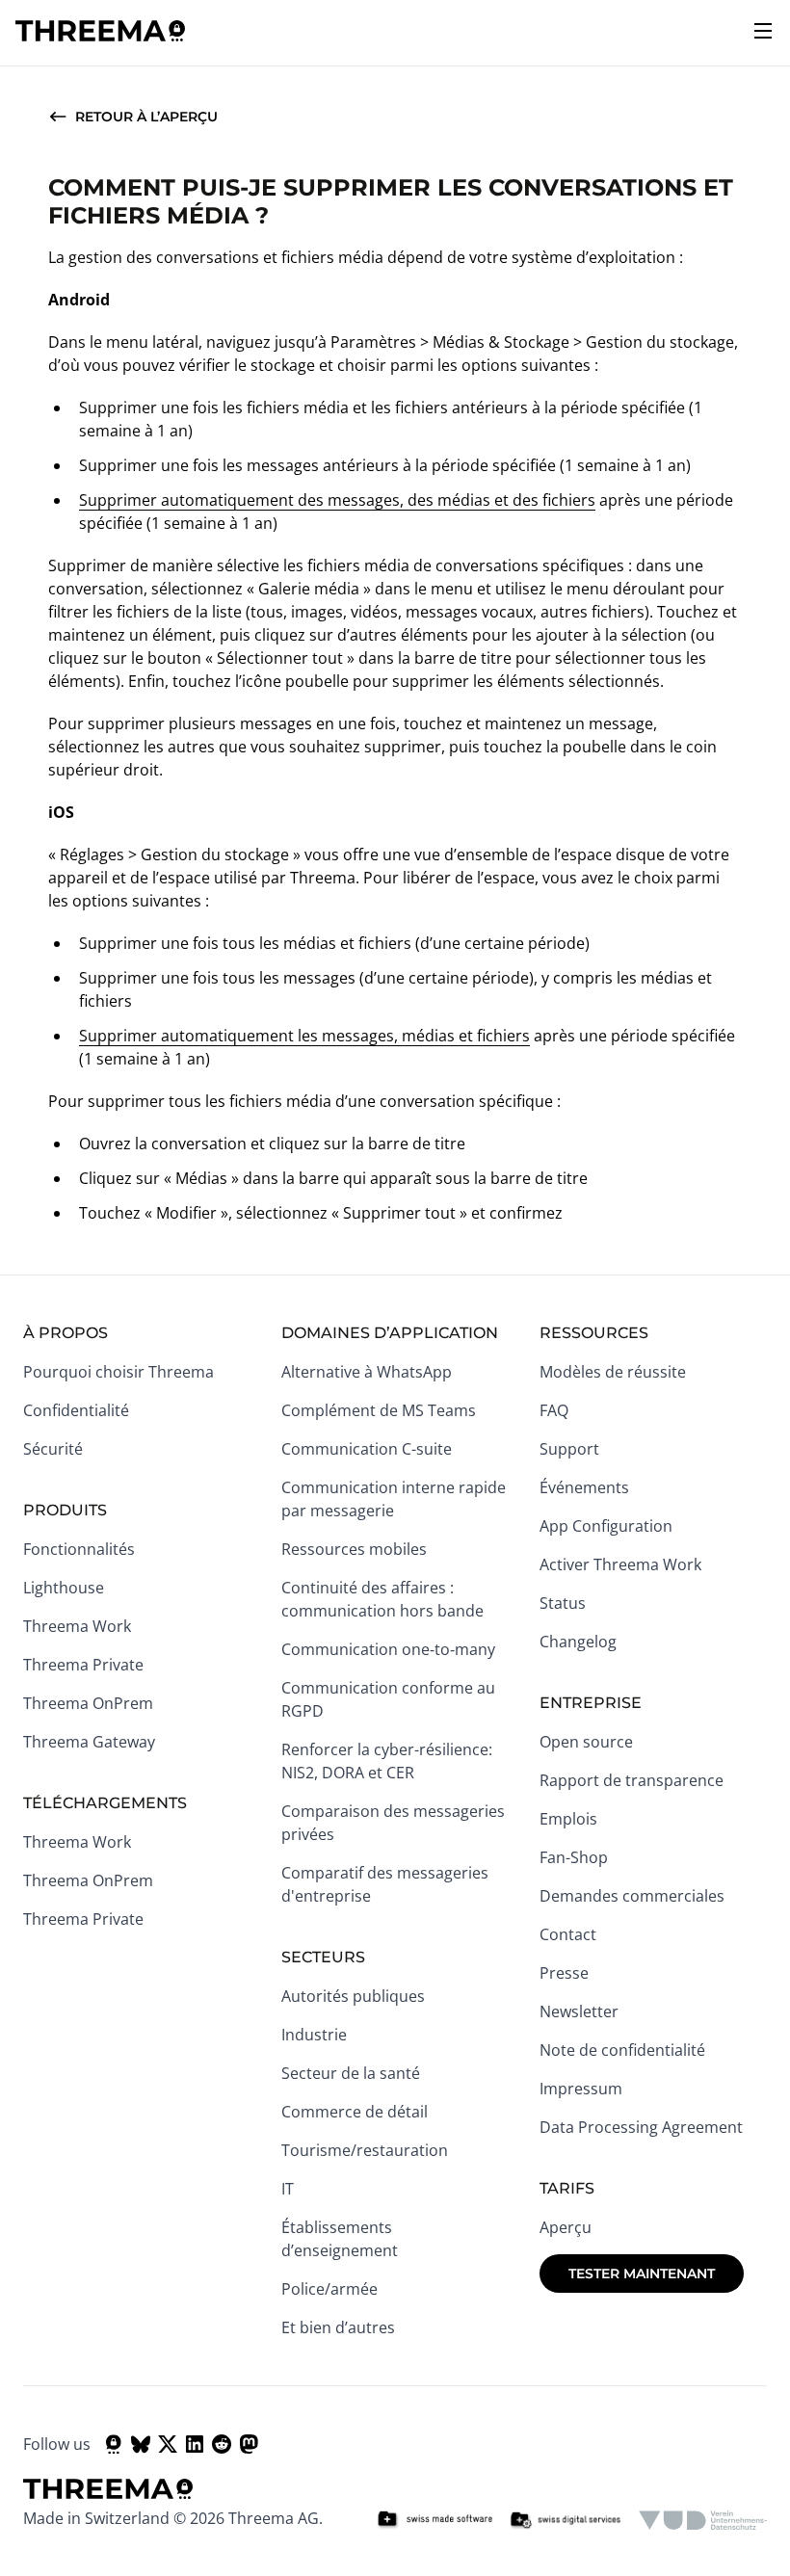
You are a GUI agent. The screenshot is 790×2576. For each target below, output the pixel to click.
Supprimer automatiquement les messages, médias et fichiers (304, 1036)
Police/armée (329, 2289)
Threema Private (83, 1665)
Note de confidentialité (622, 2050)
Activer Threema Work (620, 1564)
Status (563, 1603)
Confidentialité (76, 1410)
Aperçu (566, 2227)
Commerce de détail (355, 2112)
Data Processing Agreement (641, 2127)
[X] (168, 2444)
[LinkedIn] (195, 2444)
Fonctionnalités (79, 1549)
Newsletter (579, 2011)
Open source (586, 1742)
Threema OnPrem (88, 1703)
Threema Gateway (89, 1742)
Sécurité (53, 1449)
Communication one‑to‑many (388, 1649)
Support (569, 1449)
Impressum (581, 2089)
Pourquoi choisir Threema (118, 1372)
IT (288, 2189)
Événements (584, 1487)
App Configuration (606, 1526)
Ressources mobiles (354, 1549)
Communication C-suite (367, 1449)
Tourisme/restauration (365, 2150)
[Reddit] (222, 2444)
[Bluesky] (141, 2444)
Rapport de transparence (632, 1780)
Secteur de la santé (351, 2073)
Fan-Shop (574, 1857)
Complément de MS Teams (379, 1410)
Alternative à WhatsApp (367, 1372)
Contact (568, 1934)
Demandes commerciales (632, 1896)
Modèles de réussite (613, 1372)
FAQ (554, 1410)
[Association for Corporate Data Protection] (703, 2520)
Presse (564, 1973)
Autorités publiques (353, 1996)
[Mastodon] (249, 2444)
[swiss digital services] (566, 2520)
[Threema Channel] (114, 2444)
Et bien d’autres (338, 2327)
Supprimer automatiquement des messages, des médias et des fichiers (337, 500)
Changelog (578, 1642)
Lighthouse (64, 1588)
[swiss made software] (434, 2520)
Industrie (314, 2035)
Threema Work (77, 1626)
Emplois (568, 1819)
